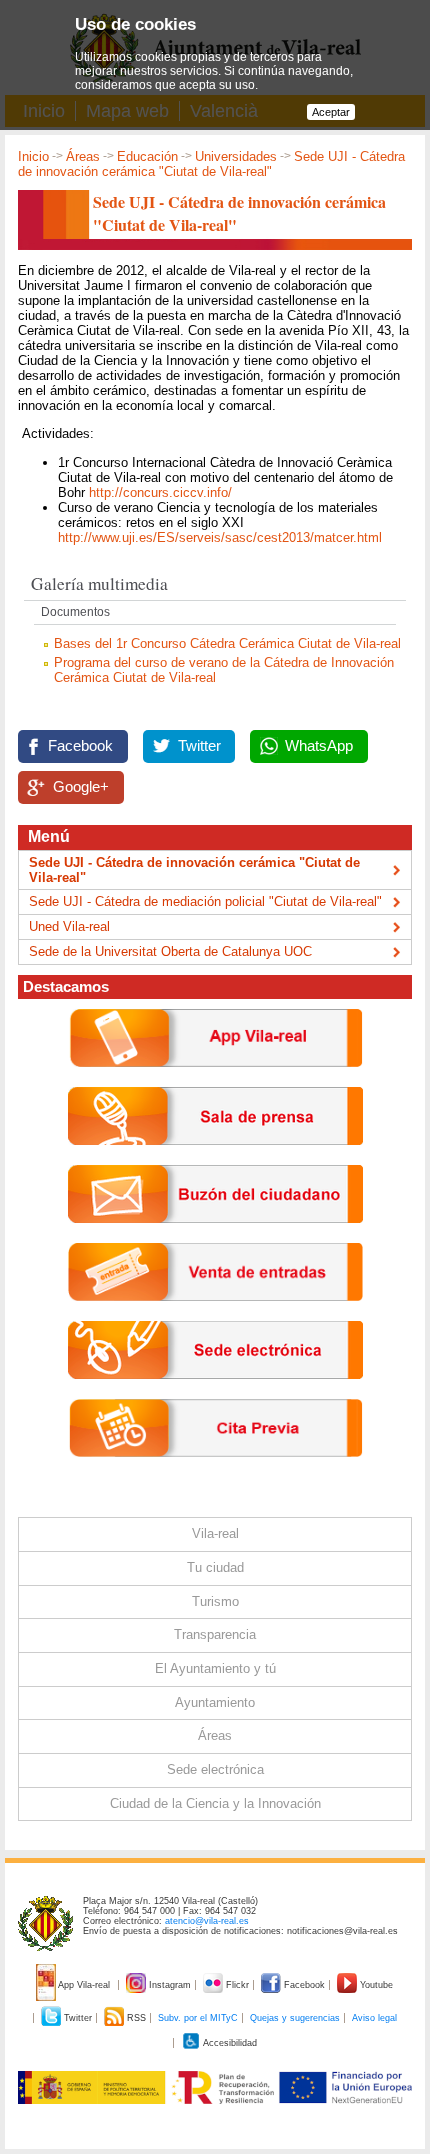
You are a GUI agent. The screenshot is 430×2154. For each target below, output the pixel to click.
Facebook (80, 746)
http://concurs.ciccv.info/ (160, 492)
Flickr (237, 1985)
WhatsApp (319, 746)
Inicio (33, 156)
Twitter (199, 746)
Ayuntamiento (215, 1702)
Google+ (81, 787)
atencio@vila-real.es (207, 1921)
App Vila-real (84, 1985)
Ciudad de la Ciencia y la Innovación (215, 1803)
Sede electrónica (215, 1769)
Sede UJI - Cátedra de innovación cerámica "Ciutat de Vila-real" (194, 870)
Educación (147, 156)
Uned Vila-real (69, 926)
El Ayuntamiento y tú (215, 1668)
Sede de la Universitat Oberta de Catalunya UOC (170, 951)
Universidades (236, 156)
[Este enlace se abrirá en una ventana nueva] (215, 1394)
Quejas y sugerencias (295, 2018)
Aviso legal (374, 2018)
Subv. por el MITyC (198, 2018)
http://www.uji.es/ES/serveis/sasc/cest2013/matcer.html (220, 537)
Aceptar (331, 112)
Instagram (170, 1985)
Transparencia (215, 1634)
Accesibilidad (229, 2043)
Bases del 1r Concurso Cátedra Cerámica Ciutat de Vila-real (227, 643)
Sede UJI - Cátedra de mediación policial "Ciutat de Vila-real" (205, 901)
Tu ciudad (215, 1567)
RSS (136, 2018)
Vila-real (215, 1533)
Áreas (83, 156)
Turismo (215, 1601)
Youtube (375, 1985)
